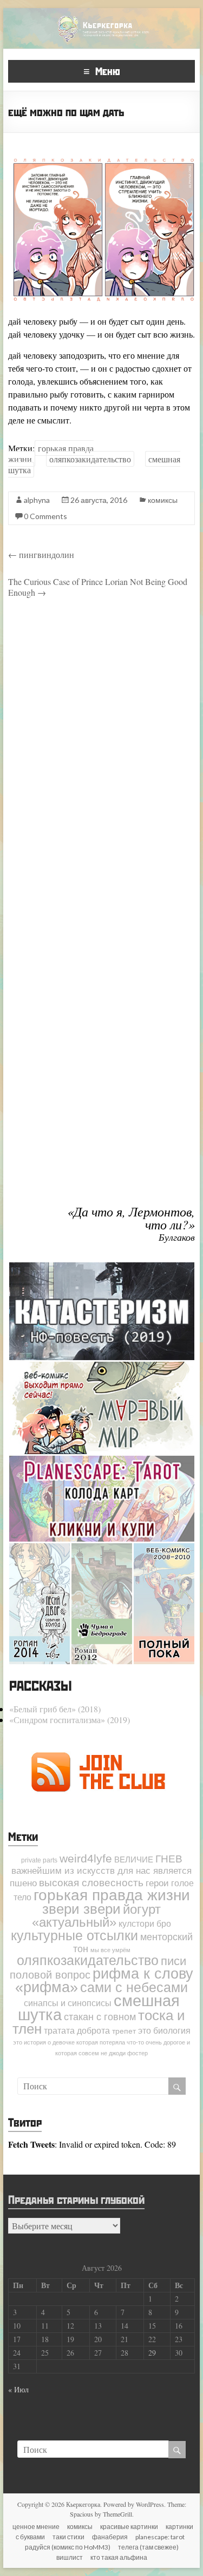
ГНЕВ (169, 1859)
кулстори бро (145, 1923)
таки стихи (68, 2537)
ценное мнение (36, 2527)
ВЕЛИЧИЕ (134, 1860)
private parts (39, 1860)
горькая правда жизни (112, 1895)
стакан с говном (100, 2017)
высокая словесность (91, 1882)
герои (157, 1883)
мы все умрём (110, 1950)
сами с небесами (134, 1987)
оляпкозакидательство (90, 459)
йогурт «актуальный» (96, 1916)
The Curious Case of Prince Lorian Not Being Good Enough (98, 587)
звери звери (81, 1909)
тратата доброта (77, 2030)
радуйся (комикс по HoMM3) (68, 2547)
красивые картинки (129, 2527)
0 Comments (45, 516)
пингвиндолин (41, 554)
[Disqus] (102, 760)
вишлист (70, 2557)
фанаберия (110, 2537)
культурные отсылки (74, 1935)
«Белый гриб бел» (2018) (55, 1709)
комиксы (163, 500)
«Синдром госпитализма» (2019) (70, 1720)
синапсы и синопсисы (68, 2003)
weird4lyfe (86, 1858)
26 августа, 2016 (99, 500)
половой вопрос (50, 1975)
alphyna (37, 500)
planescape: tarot (160, 2537)
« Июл (18, 2389)
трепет (124, 2031)
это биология (164, 2030)
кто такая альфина (119, 2557)
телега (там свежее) (148, 2547)
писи (173, 1961)
